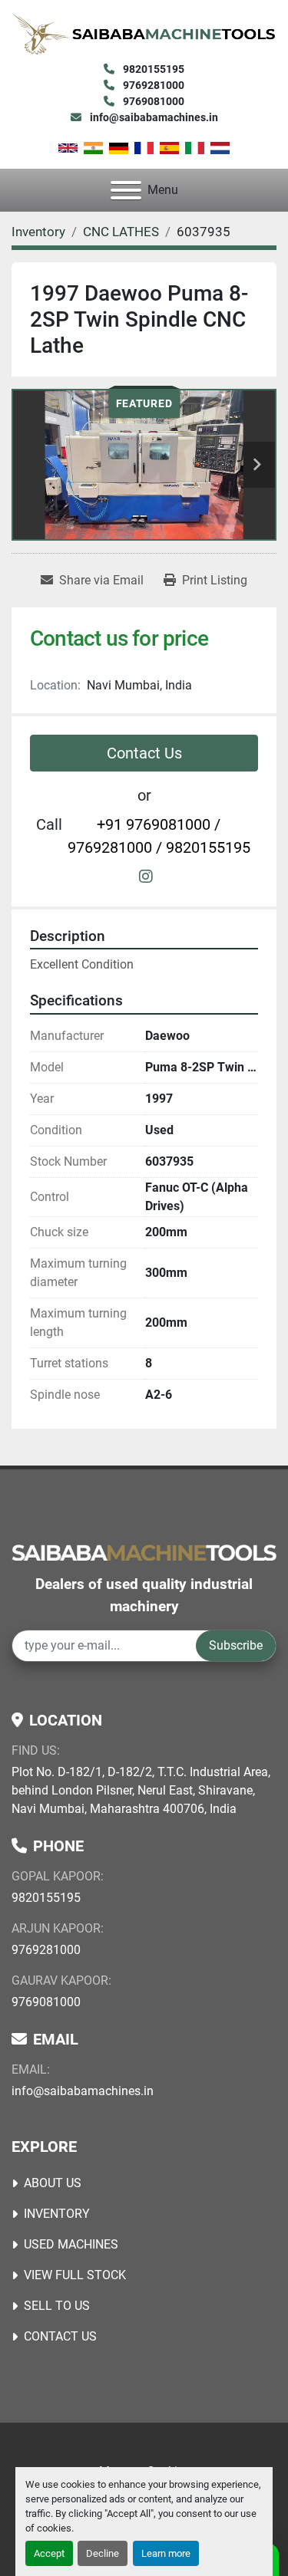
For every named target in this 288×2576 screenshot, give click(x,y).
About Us (53, 2183)
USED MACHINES (71, 2244)
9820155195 (152, 69)
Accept (49, 2553)
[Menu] (126, 190)
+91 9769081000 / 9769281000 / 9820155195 (159, 836)
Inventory (57, 2214)
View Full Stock (75, 2275)
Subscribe (236, 1645)
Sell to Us (57, 2306)
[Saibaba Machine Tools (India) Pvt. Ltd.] (144, 1552)
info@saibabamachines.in (153, 117)
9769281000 (152, 85)
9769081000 (152, 101)
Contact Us (144, 753)
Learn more (166, 2553)
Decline (103, 2553)
